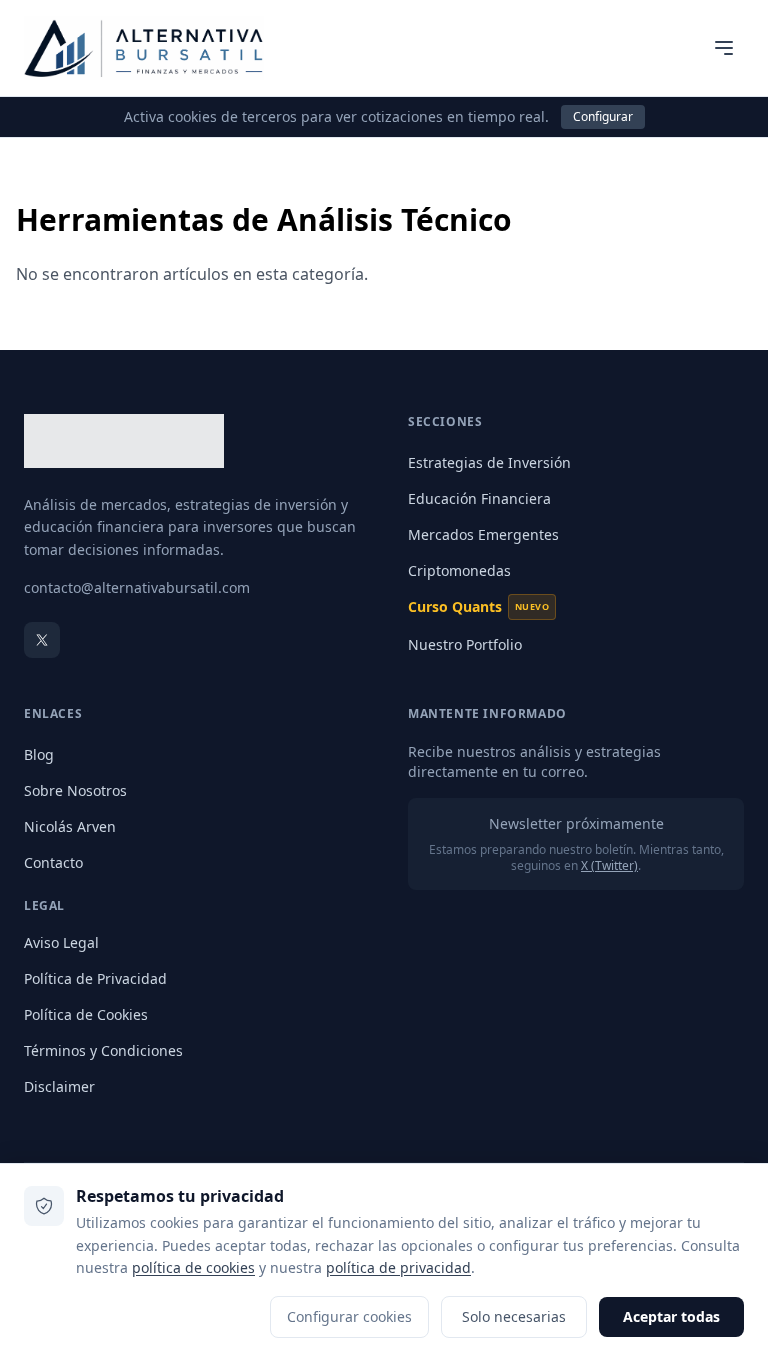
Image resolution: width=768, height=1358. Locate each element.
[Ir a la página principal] (144, 48)
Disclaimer (59, 1086)
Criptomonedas (459, 570)
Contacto (53, 862)
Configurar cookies (349, 1316)
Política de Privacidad (95, 978)
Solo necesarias (514, 1316)
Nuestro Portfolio (465, 644)
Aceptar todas (671, 1316)
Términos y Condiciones (103, 1050)
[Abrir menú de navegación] (724, 48)
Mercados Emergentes (483, 534)
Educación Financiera (479, 498)
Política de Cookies (86, 1014)
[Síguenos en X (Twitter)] (42, 640)
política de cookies (193, 1267)
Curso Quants (478, 606)
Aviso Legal (61, 942)
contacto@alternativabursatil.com (137, 587)
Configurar (603, 116)
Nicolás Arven (70, 826)
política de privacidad (398, 1267)
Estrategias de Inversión (489, 462)
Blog (39, 754)
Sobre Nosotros (75, 790)
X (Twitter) (609, 865)
